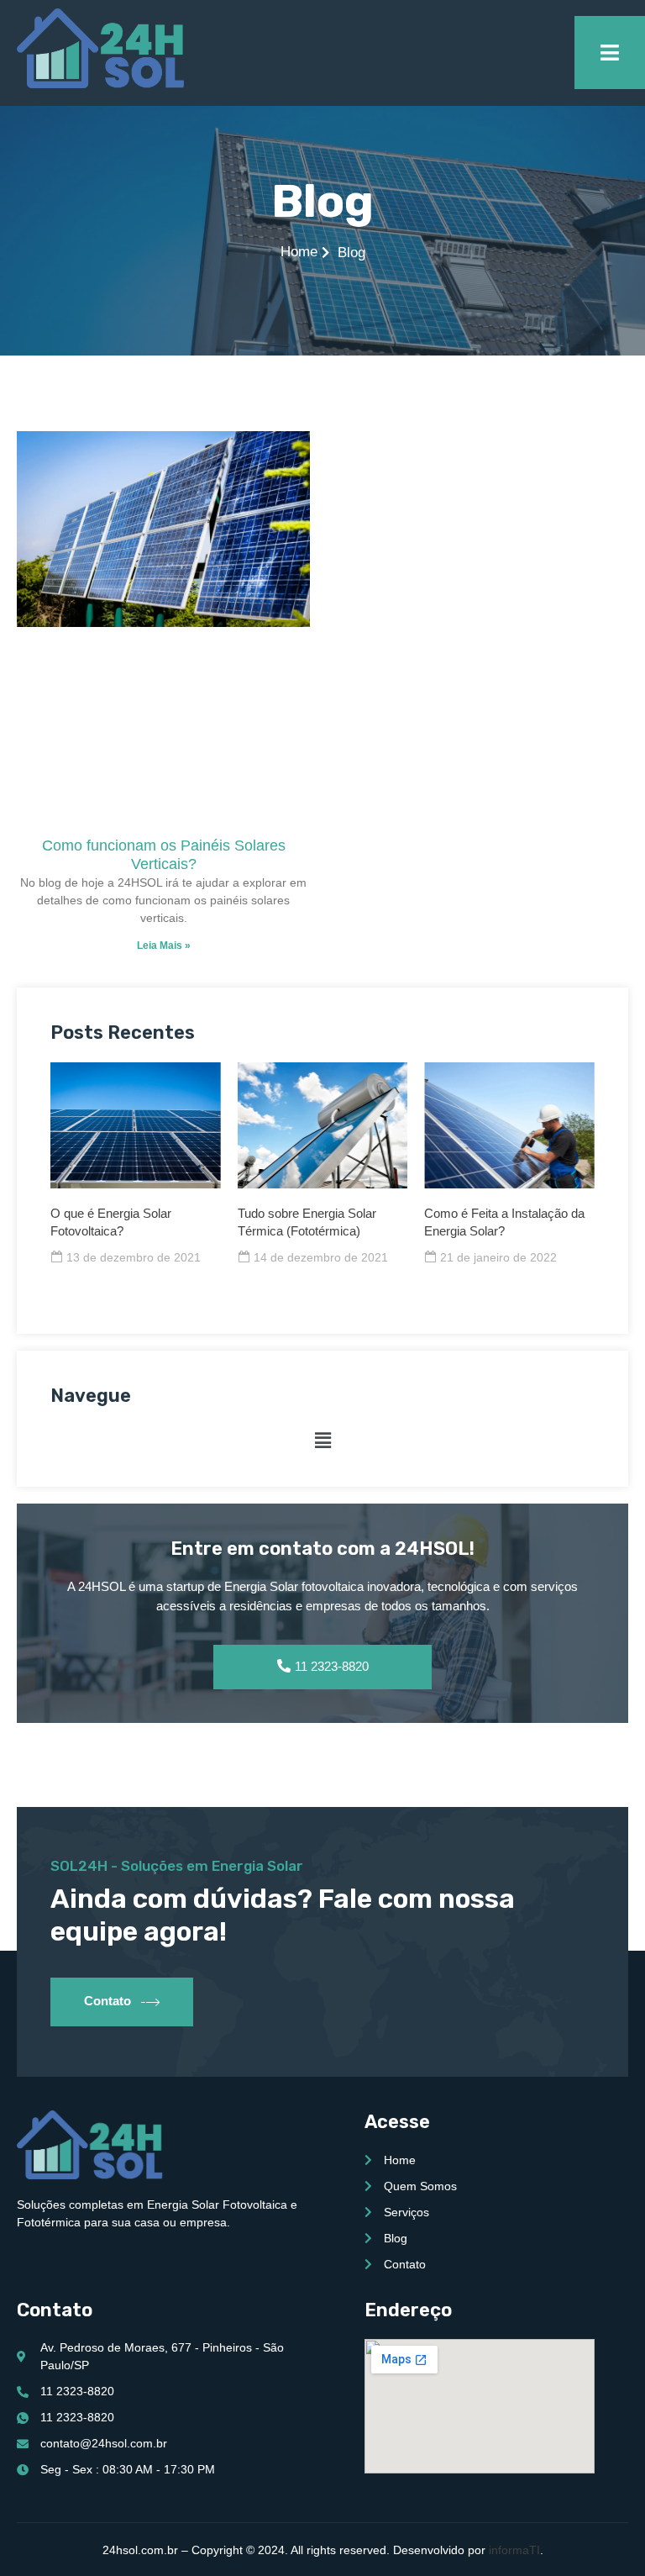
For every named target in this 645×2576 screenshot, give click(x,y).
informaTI (514, 2550)
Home (299, 252)
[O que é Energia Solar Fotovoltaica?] (136, 1125)
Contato (107, 2001)
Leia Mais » (164, 946)
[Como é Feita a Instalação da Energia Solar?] (509, 1125)
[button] (322, 1441)
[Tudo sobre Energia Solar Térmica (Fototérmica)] (323, 1125)
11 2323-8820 (332, 1666)
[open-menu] (610, 53)
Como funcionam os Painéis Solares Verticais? (164, 855)
